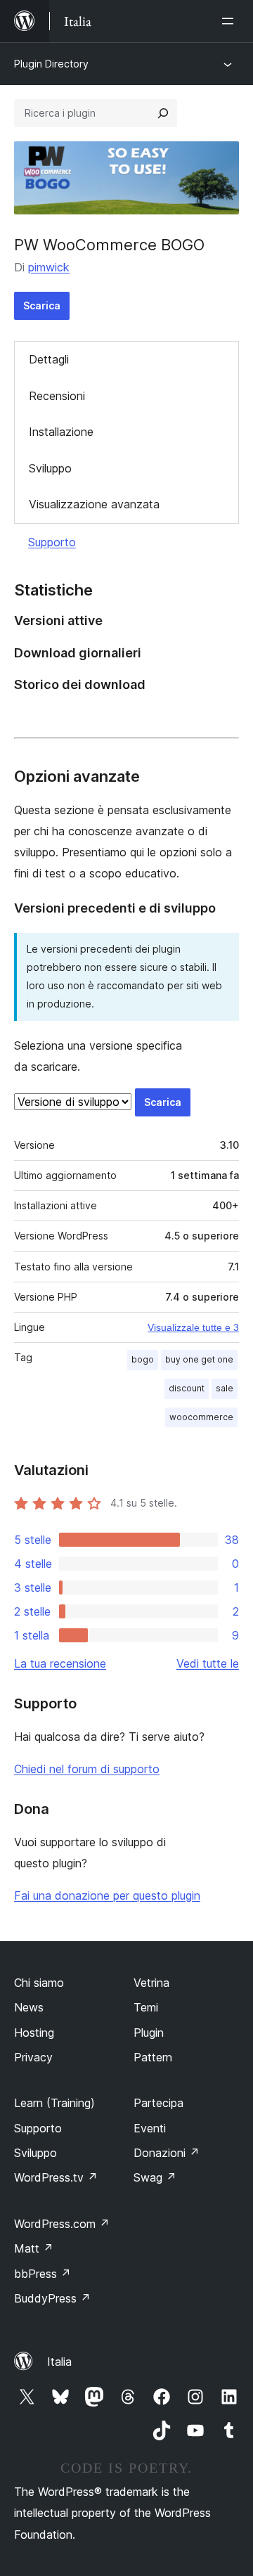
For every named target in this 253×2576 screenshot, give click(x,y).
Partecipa (158, 2103)
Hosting (34, 2033)
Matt (34, 2248)
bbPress (43, 2274)
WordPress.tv (56, 2177)
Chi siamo (39, 1983)
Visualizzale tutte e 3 (193, 1327)
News (29, 2007)
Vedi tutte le (208, 1663)
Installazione (61, 432)
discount (187, 1388)
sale (225, 1388)
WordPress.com (62, 2224)
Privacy (33, 2057)
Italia (59, 2362)
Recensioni (57, 396)
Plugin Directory (51, 64)
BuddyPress (52, 2298)
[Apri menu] (231, 21)
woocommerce (201, 1417)
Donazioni (167, 2153)
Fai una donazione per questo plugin (107, 1895)
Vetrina (151, 1983)
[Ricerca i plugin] (163, 113)
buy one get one (199, 1359)
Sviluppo (50, 468)
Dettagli (49, 359)
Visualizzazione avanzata (94, 504)
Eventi (150, 2128)
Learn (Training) (54, 2103)
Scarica (42, 305)
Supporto (52, 542)
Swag (155, 2177)
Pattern (153, 2057)
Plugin (149, 2033)
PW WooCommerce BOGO (109, 245)
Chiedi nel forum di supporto (87, 1769)
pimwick (49, 267)
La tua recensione (60, 1663)
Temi (146, 2007)
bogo (143, 1359)
